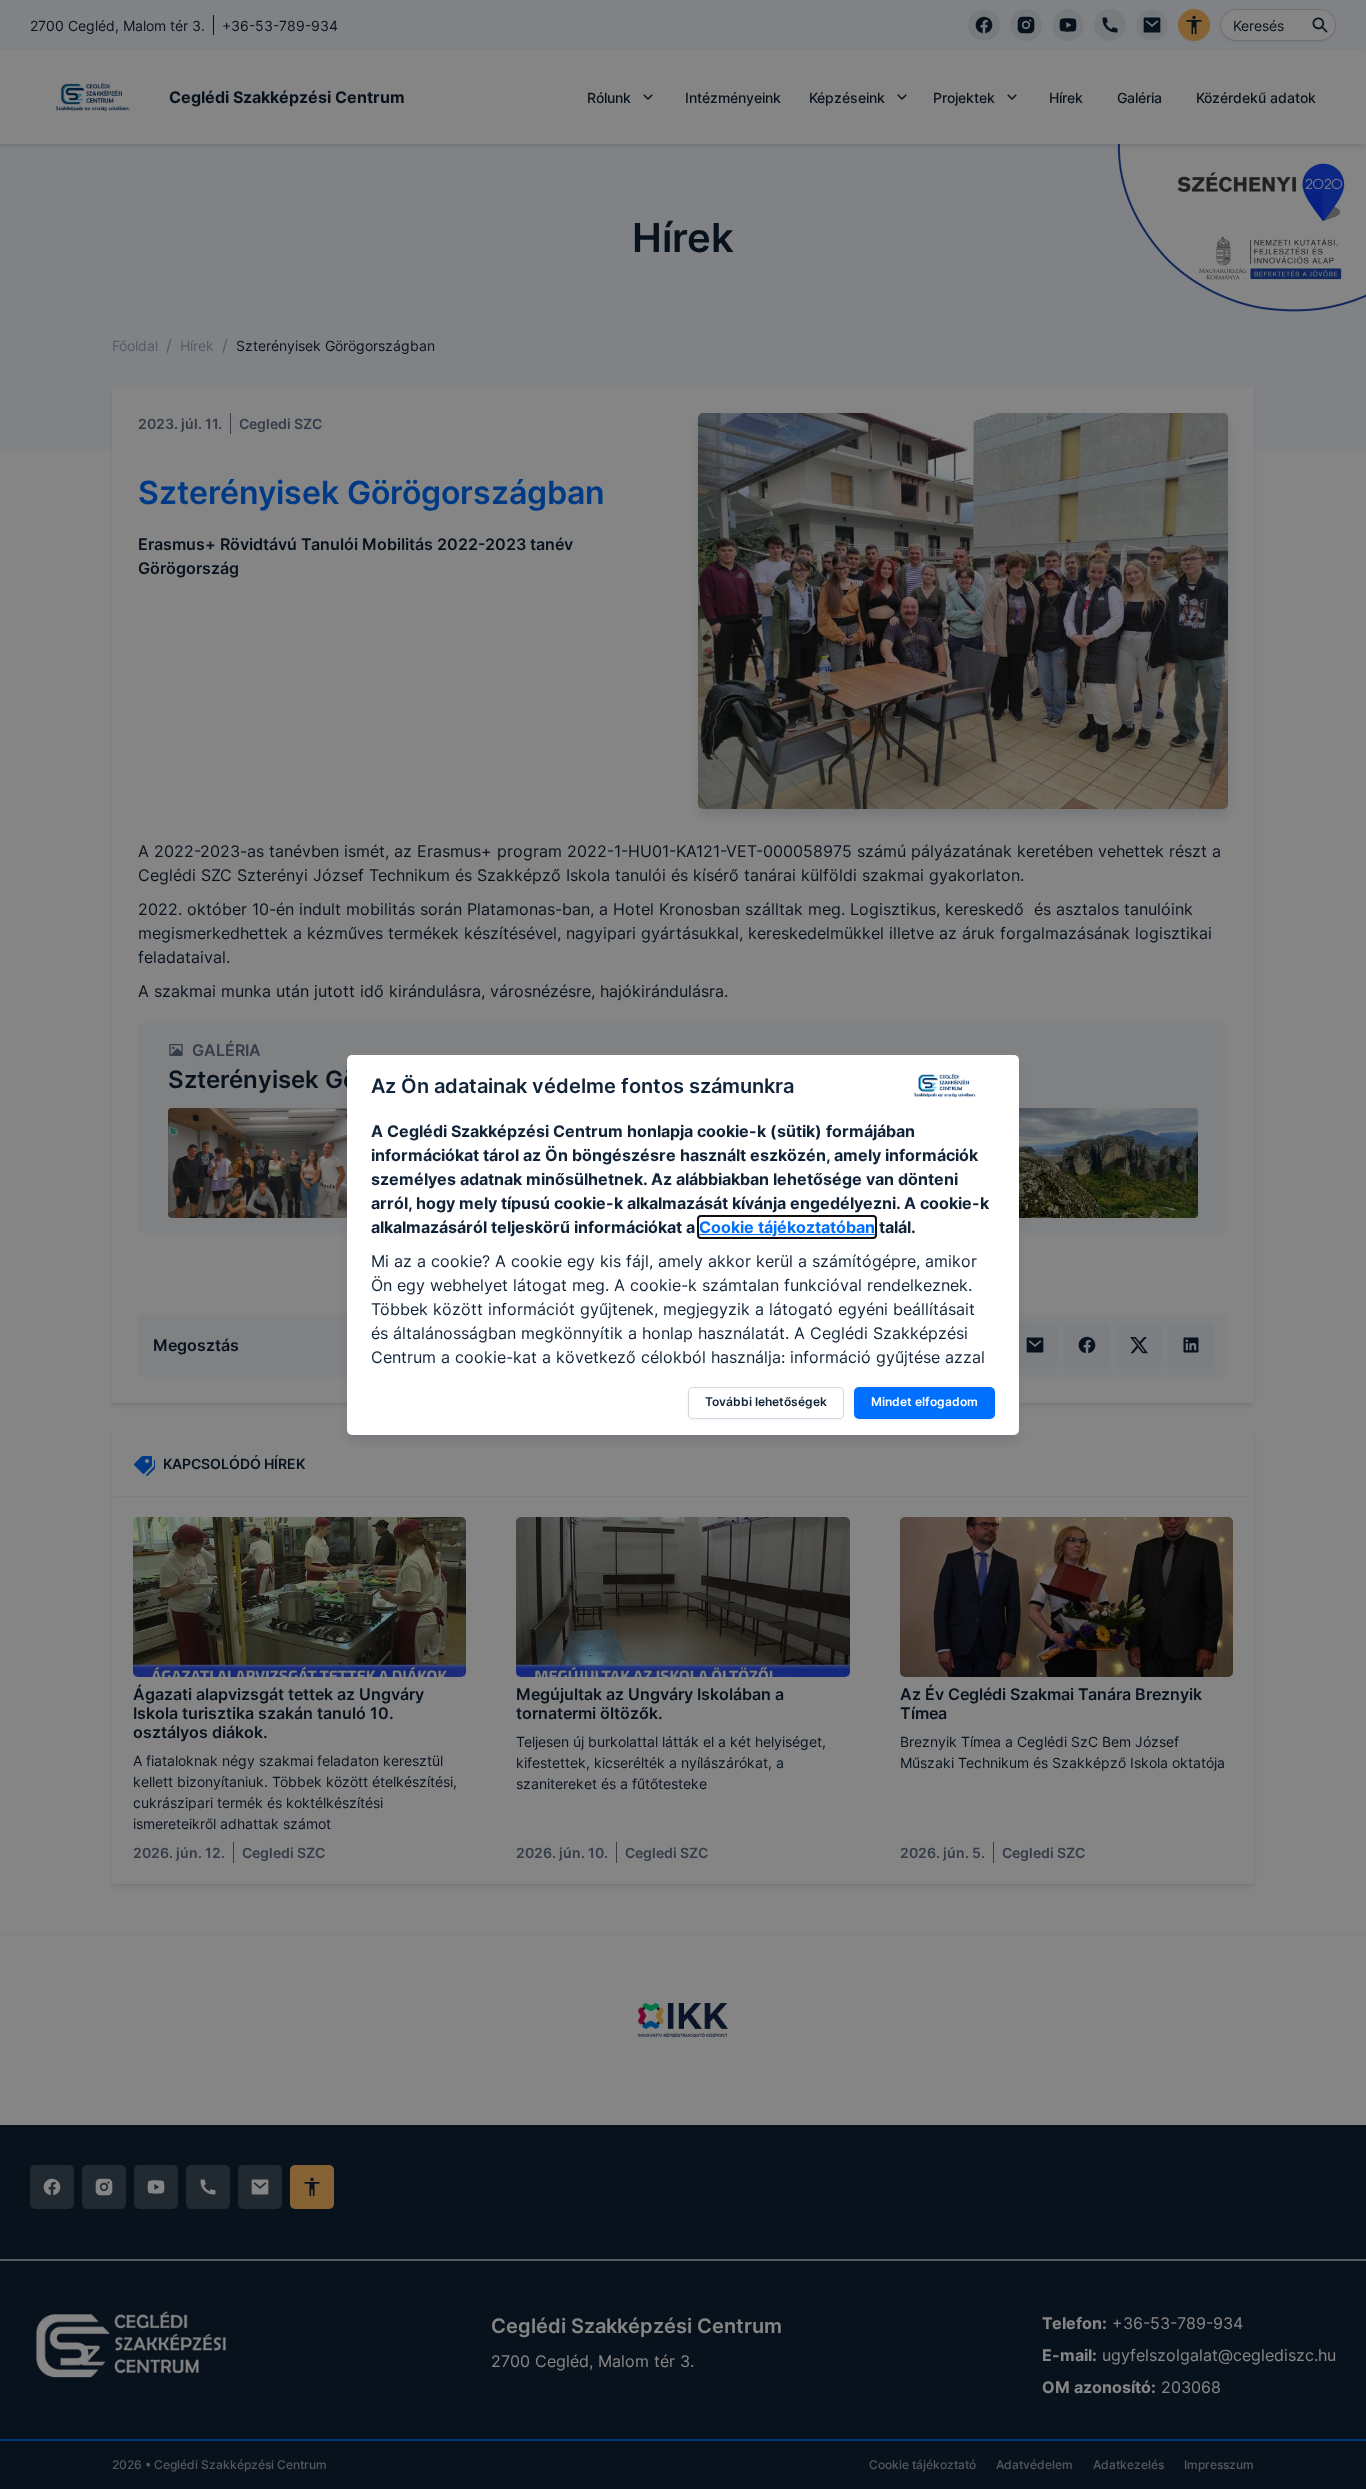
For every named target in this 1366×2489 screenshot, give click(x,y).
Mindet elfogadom (924, 1401)
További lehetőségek (766, 1401)
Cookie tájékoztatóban (787, 1227)
